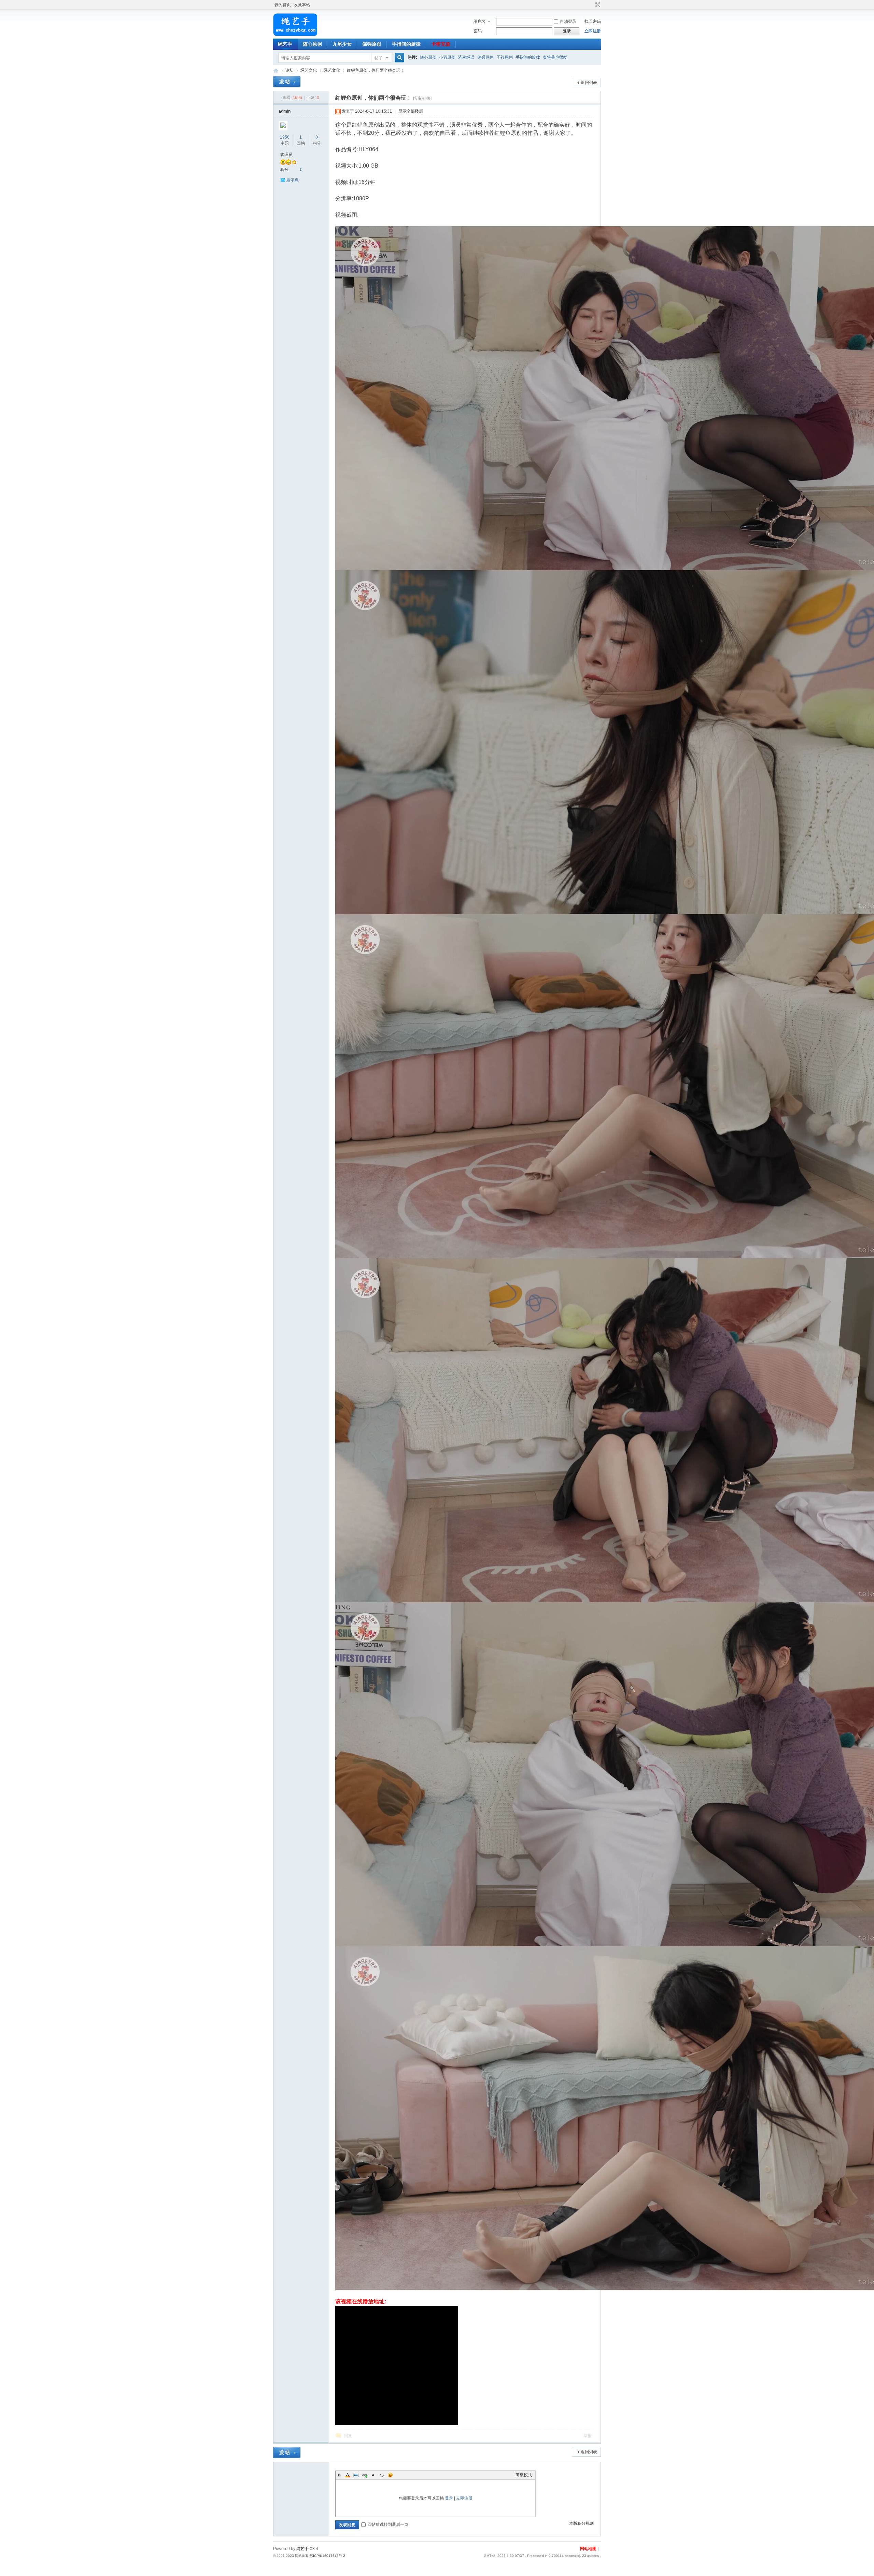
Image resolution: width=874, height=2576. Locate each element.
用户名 (479, 22)
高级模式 (524, 2475)
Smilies (390, 2475)
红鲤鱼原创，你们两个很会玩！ (376, 70)
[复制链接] (422, 98)
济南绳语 (466, 57)
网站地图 (588, 2549)
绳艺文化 (309, 70)
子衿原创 (505, 57)
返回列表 (589, 83)
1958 (285, 137)
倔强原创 (372, 44)
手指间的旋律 (406, 44)
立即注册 (593, 31)
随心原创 (312, 44)
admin (285, 111)
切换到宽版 (597, 5)
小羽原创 (447, 57)
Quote (373, 2475)
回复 (348, 2436)
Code (382, 2475)
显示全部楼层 (411, 111)
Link (365, 2475)
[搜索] (398, 58)
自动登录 (568, 22)
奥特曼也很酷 (555, 57)
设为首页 (283, 5)
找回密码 (593, 22)
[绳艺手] (295, 34)
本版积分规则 (581, 2523)
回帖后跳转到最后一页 (388, 2524)
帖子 (379, 58)
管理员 (286, 155)
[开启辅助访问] (591, 5)
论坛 (290, 70)
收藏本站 (302, 5)
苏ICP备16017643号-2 (327, 2556)
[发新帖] (287, 82)
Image (356, 2475)
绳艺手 (285, 44)
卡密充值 (441, 44)
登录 (449, 2498)
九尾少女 (342, 44)
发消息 (293, 180)
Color (348, 2475)
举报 (588, 2436)
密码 (478, 31)
